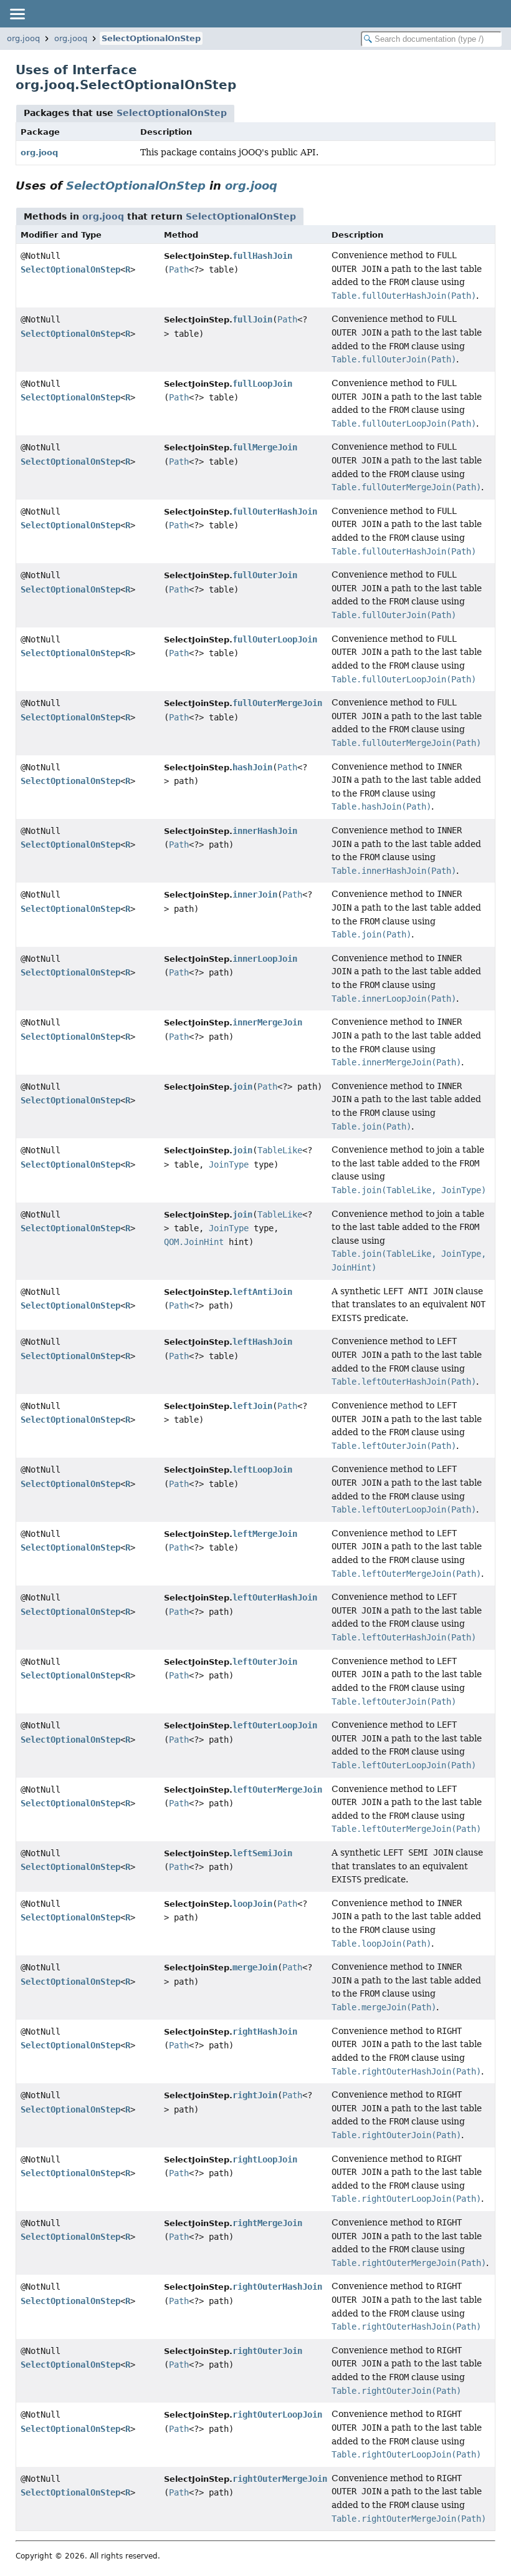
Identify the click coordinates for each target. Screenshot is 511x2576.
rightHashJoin (265, 2031)
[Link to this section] (286, 186)
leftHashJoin (262, 1342)
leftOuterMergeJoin (277, 1789)
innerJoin (255, 894)
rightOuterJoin (267, 2351)
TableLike (280, 1150)
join (242, 1087)
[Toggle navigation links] (17, 14)
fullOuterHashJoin (275, 511)
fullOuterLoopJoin (275, 639)
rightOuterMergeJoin (280, 2479)
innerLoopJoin (265, 959)
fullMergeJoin (265, 447)
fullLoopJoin (262, 384)
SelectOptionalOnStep (151, 38)
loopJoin (252, 1904)
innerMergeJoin (267, 1022)
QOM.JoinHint (194, 1242)
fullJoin (252, 319)
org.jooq (23, 38)
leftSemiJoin (262, 1853)
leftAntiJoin (262, 1292)
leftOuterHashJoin (275, 1597)
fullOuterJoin (265, 575)
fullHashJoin (262, 256)
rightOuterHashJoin (277, 2287)
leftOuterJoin (265, 1662)
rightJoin (255, 2095)
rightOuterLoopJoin (277, 2414)
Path (179, 269)
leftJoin (252, 1406)
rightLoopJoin (265, 2159)
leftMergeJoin (265, 1534)
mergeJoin (255, 1967)
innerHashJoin (265, 831)
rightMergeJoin (267, 2223)
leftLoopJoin (262, 1470)
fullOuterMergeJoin (277, 703)
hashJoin (252, 767)
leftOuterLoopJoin (275, 1725)
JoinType (229, 1165)
